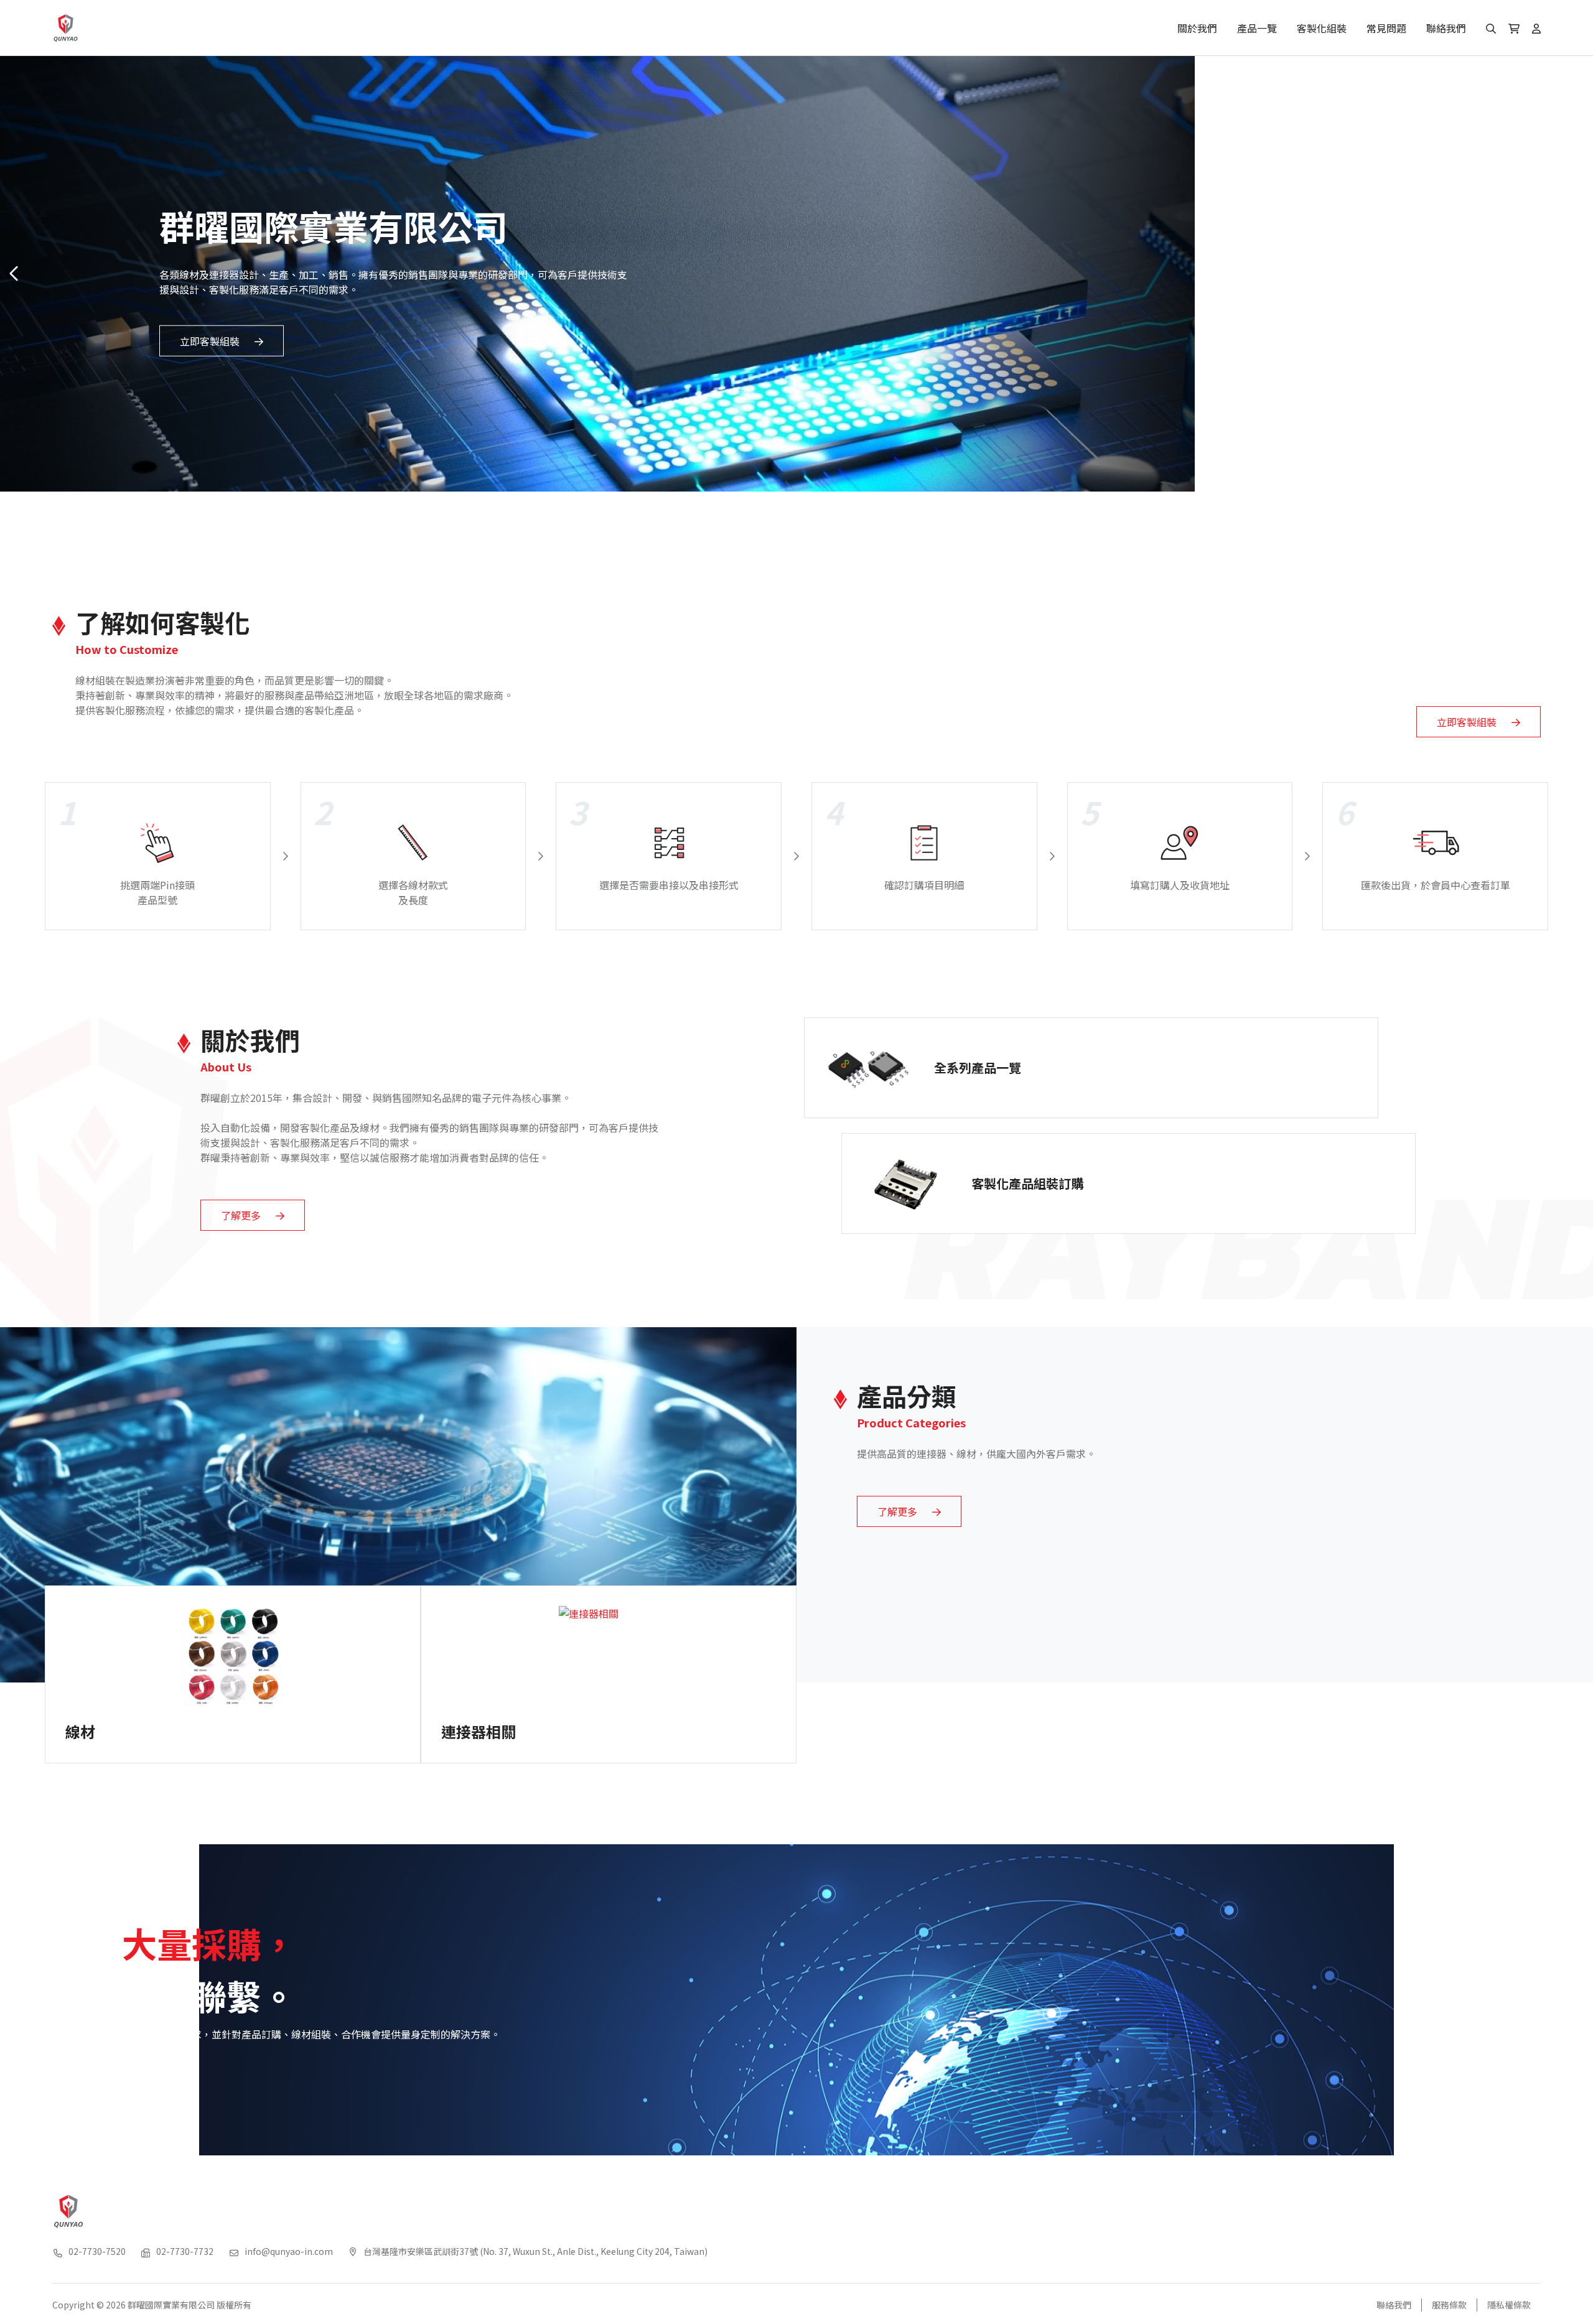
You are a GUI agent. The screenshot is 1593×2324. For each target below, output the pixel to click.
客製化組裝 (1322, 28)
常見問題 (1386, 28)
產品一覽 (1257, 28)
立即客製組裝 (210, 340)
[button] (1578, 274)
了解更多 (241, 1215)
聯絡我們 (1446, 28)
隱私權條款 (1509, 2305)
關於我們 (1197, 28)
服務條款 (1449, 2305)
